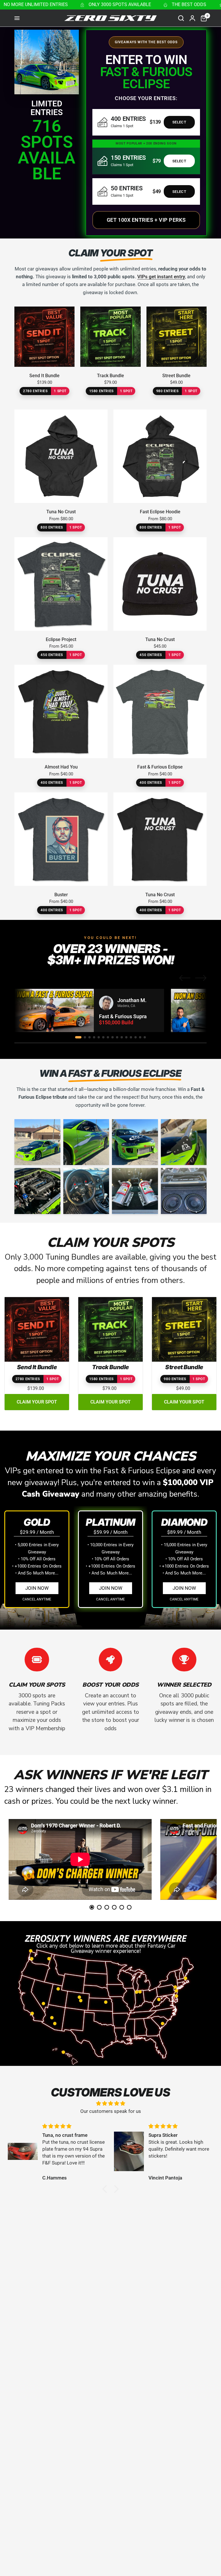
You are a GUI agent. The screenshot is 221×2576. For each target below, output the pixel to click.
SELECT (179, 122)
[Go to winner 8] (113, 1037)
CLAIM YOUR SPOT (37, 1402)
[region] (110, 1010)
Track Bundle (110, 376)
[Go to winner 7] (108, 1037)
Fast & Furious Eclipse (160, 767)
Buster (61, 895)
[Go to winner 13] (136, 1037)
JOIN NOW (37, 1588)
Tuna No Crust (61, 512)
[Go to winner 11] (126, 1037)
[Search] (181, 18)
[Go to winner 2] (85, 1037)
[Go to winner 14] (140, 1037)
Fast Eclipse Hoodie (160, 512)
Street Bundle (176, 376)
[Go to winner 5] (99, 1037)
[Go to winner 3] (89, 1037)
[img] (110, 2103)
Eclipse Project (61, 639)
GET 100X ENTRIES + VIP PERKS (146, 220)
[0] (202, 18)
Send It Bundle (44, 376)
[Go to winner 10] (122, 1037)
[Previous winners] (185, 978)
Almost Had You (61, 767)
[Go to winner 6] (103, 1037)
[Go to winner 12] (131, 1037)
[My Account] (192, 18)
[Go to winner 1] (78, 1037)
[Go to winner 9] (117, 1037)
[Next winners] (201, 978)
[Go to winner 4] (94, 1037)
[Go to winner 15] (145, 1037)
